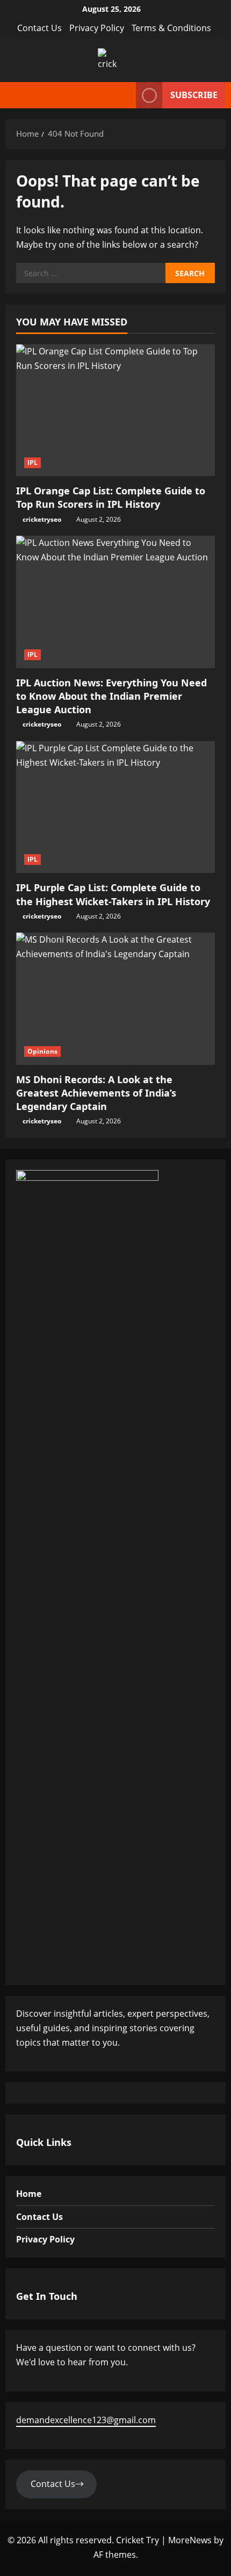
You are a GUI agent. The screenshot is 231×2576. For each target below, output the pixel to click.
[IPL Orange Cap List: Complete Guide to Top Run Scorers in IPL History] (115, 410)
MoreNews (190, 2540)
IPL (33, 462)
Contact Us (39, 28)
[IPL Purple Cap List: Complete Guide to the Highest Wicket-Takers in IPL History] (115, 807)
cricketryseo (42, 519)
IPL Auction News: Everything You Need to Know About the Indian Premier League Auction (111, 696)
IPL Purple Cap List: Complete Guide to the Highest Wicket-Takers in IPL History (113, 894)
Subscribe (194, 95)
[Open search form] (125, 95)
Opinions (42, 1051)
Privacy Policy (97, 28)
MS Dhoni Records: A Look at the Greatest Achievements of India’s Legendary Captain (96, 1093)
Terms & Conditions (171, 28)
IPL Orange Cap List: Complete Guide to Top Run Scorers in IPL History (111, 497)
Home (29, 2194)
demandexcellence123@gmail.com (86, 2420)
